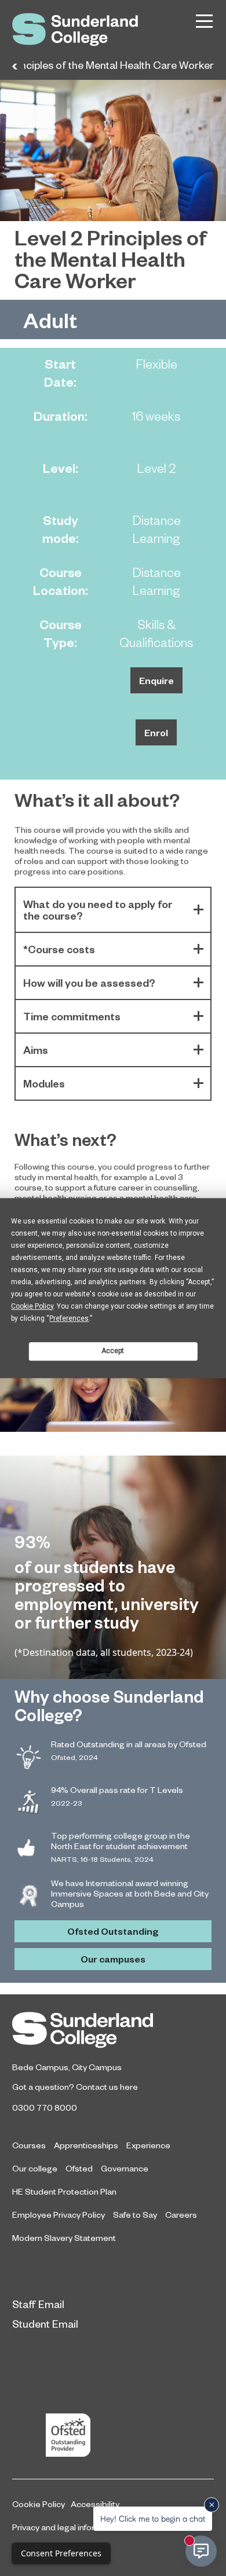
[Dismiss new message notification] (212, 2505)
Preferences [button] (69, 1318)
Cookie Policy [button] (32, 1306)
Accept (113, 1351)
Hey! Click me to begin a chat (153, 2518)
